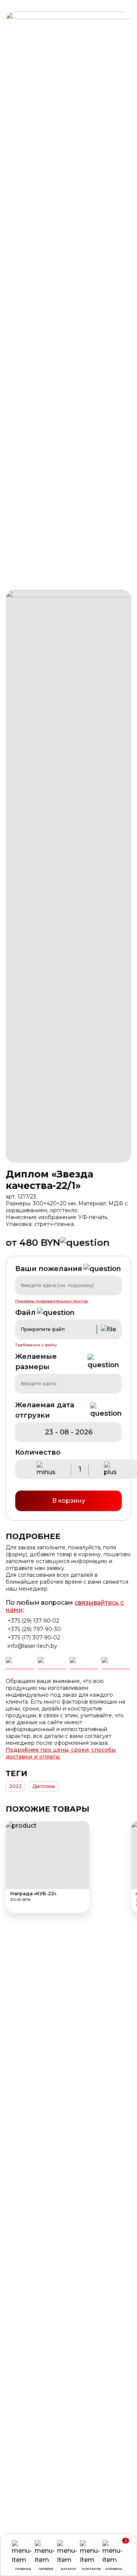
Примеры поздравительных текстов (52, 1301)
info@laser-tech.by (32, 1646)
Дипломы (44, 1786)
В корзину (69, 1501)
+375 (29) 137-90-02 (33, 1621)
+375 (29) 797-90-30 (34, 1629)
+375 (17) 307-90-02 (34, 1638)
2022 (15, 1786)
